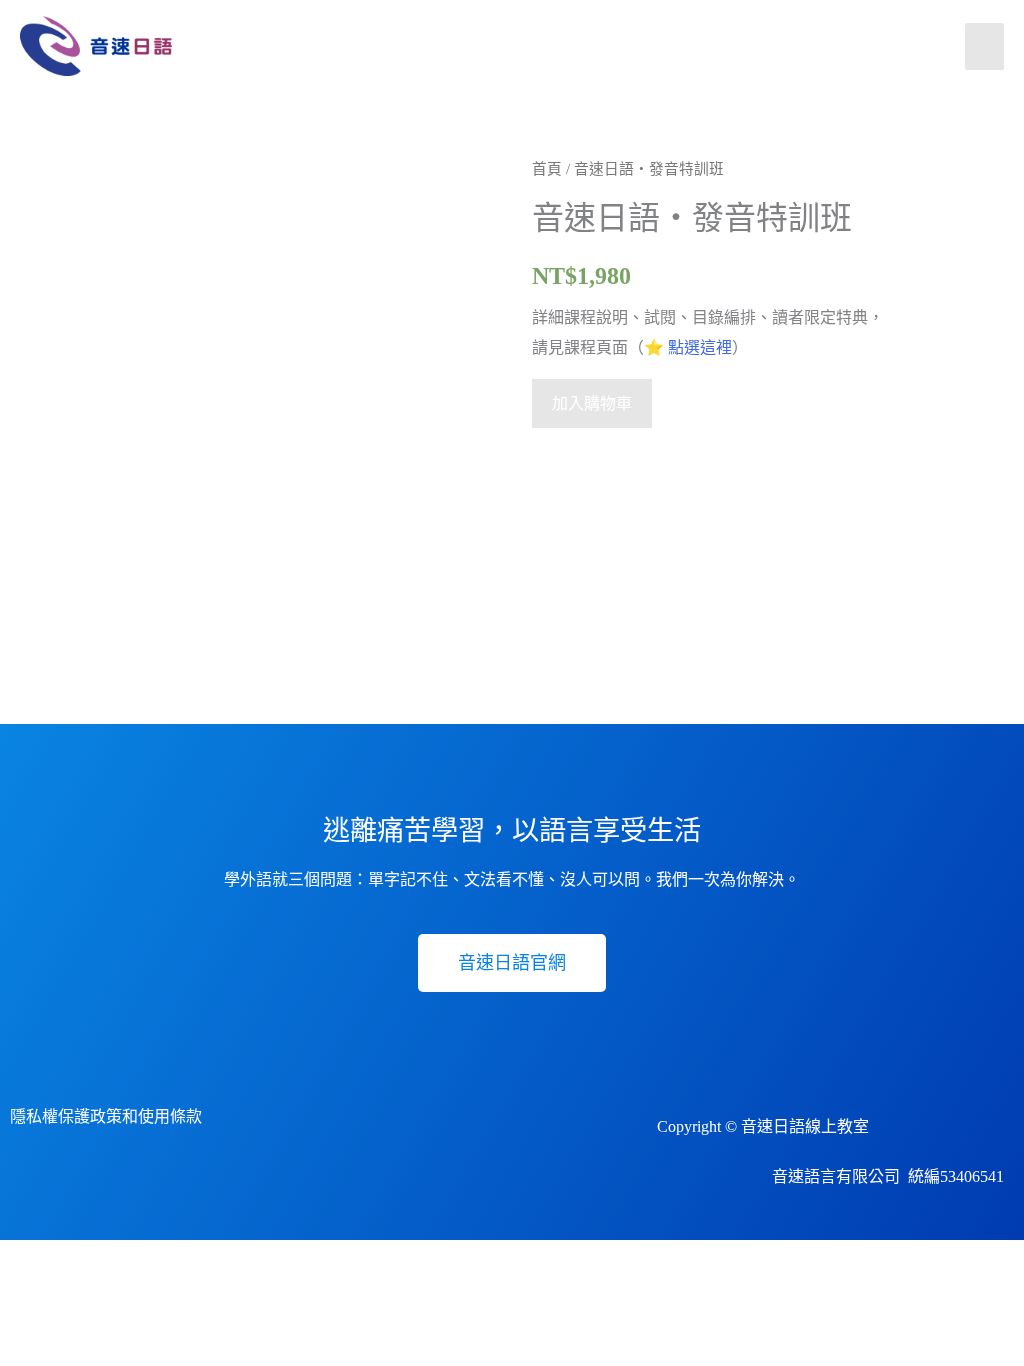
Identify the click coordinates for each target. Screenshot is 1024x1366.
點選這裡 (700, 347)
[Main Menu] (984, 46)
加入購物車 (592, 403)
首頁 (547, 169)
